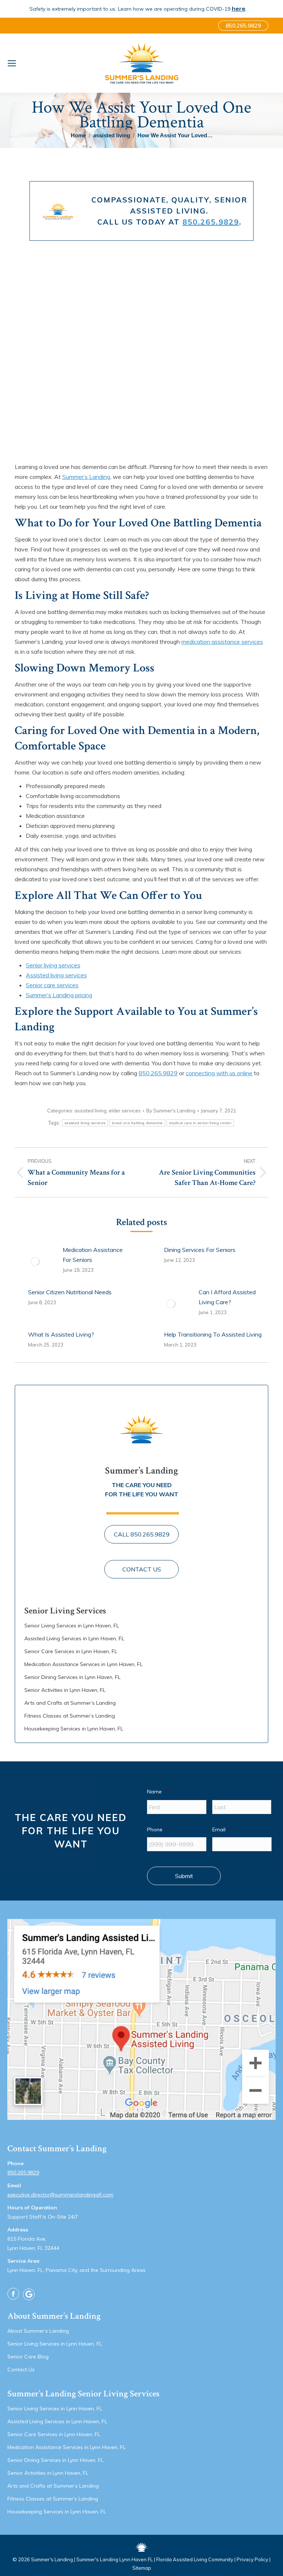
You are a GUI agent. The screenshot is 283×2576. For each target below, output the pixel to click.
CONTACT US (142, 1569)
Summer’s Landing (86, 477)
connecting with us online (219, 1073)
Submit (184, 1876)
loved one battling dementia (137, 1123)
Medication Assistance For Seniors (93, 1255)
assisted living (90, 1111)
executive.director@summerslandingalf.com (60, 2195)
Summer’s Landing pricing (59, 995)
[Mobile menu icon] (12, 63)
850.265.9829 (211, 222)
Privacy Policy (252, 2559)
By (171, 1111)
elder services (125, 1111)
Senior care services (52, 985)
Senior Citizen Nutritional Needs (70, 1292)
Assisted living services (56, 975)
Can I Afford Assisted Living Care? (227, 1297)
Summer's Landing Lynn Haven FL (115, 2559)
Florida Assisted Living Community (195, 2559)
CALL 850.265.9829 (142, 1534)
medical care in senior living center (200, 1123)
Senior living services (53, 965)
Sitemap (142, 2568)
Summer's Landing (52, 2559)
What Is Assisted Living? (61, 1334)
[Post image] (35, 1261)
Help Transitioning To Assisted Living (213, 1334)
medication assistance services (222, 642)
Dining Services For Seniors (200, 1250)
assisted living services (85, 1123)
